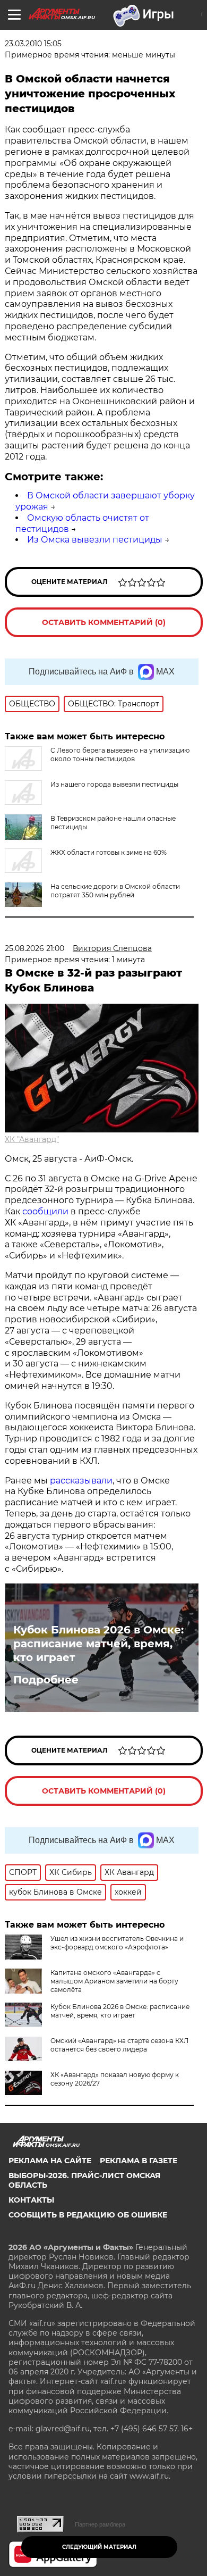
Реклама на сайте (50, 2161)
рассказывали (81, 1481)
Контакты (31, 2200)
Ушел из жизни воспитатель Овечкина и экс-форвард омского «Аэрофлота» (117, 1943)
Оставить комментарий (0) (104, 622)
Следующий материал (99, 2547)
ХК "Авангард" (32, 1139)
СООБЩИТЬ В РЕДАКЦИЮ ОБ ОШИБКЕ (88, 2215)
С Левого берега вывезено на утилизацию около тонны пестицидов (120, 755)
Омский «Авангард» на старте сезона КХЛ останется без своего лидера (119, 2045)
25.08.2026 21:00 (34, 948)
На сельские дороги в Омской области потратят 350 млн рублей (115, 891)
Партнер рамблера (100, 2524)
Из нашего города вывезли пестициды (114, 784)
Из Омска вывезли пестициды (95, 540)
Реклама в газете (139, 2161)
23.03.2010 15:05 (33, 44)
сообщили (45, 1211)
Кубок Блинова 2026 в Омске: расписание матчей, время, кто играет (98, 1644)
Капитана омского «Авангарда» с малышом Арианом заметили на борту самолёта (114, 1981)
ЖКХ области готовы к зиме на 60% (109, 852)
